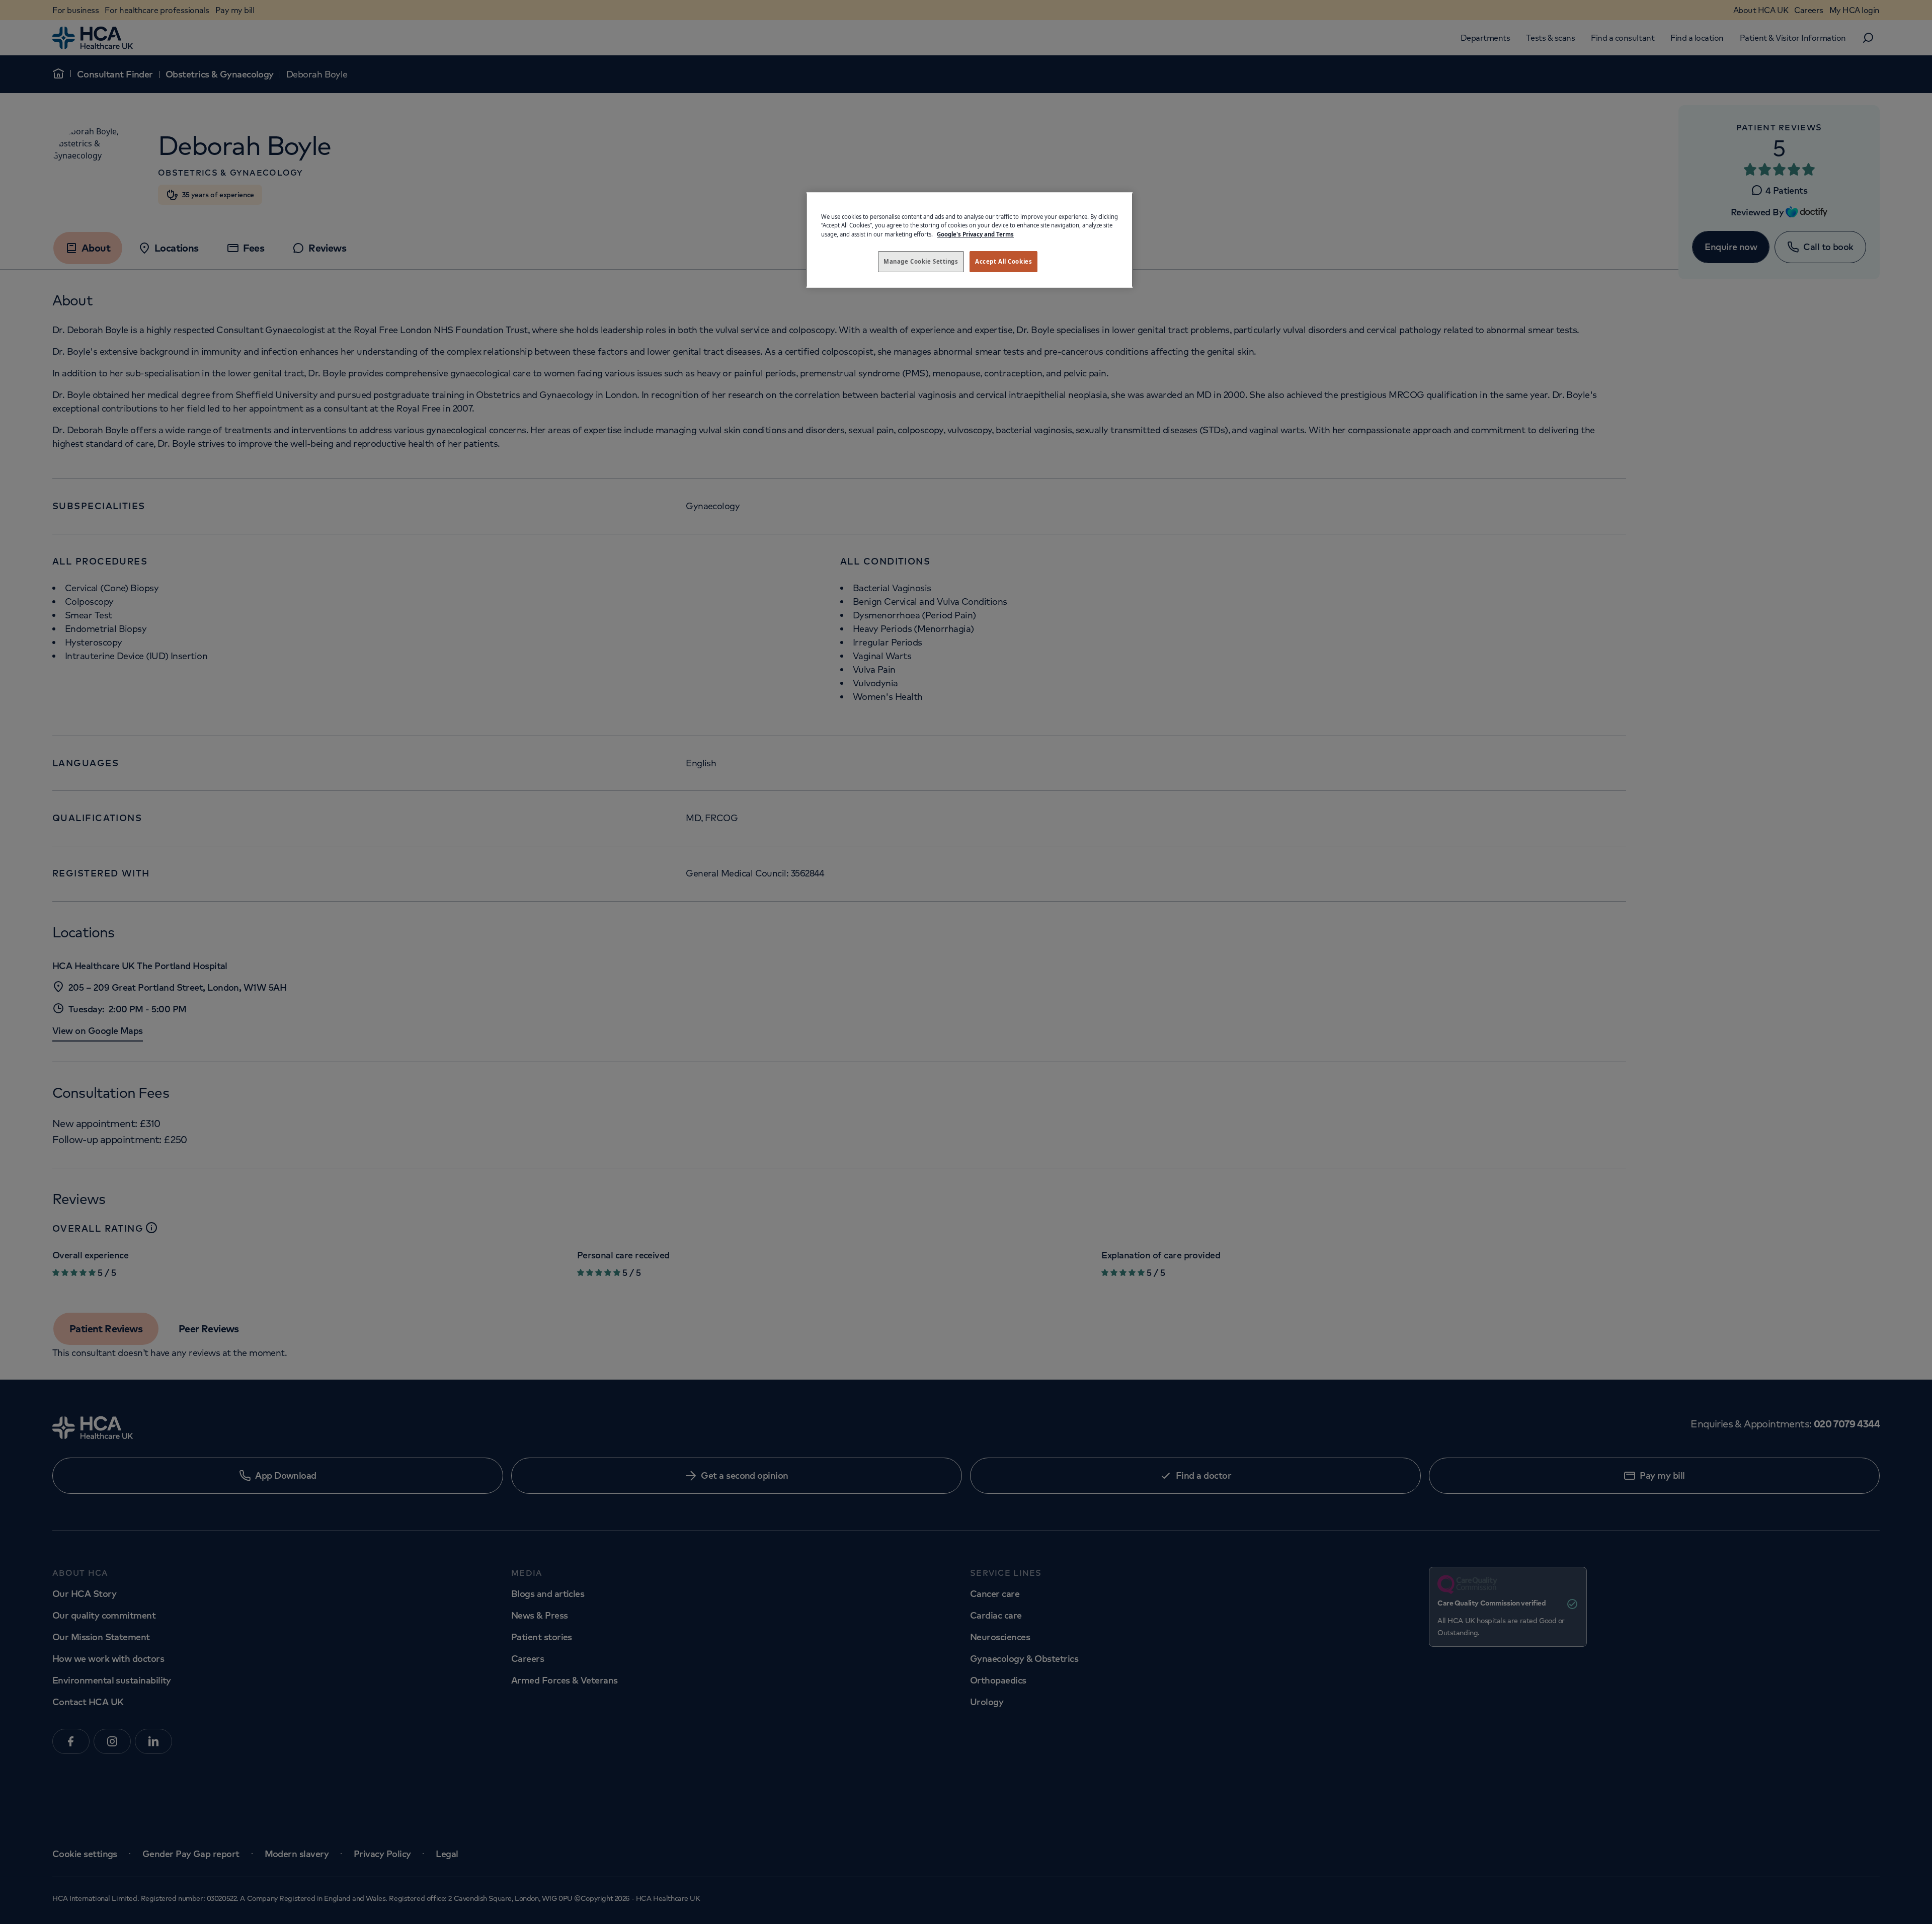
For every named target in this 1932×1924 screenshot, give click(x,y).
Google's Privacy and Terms (975, 234)
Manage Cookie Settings (921, 261)
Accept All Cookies (1003, 261)
